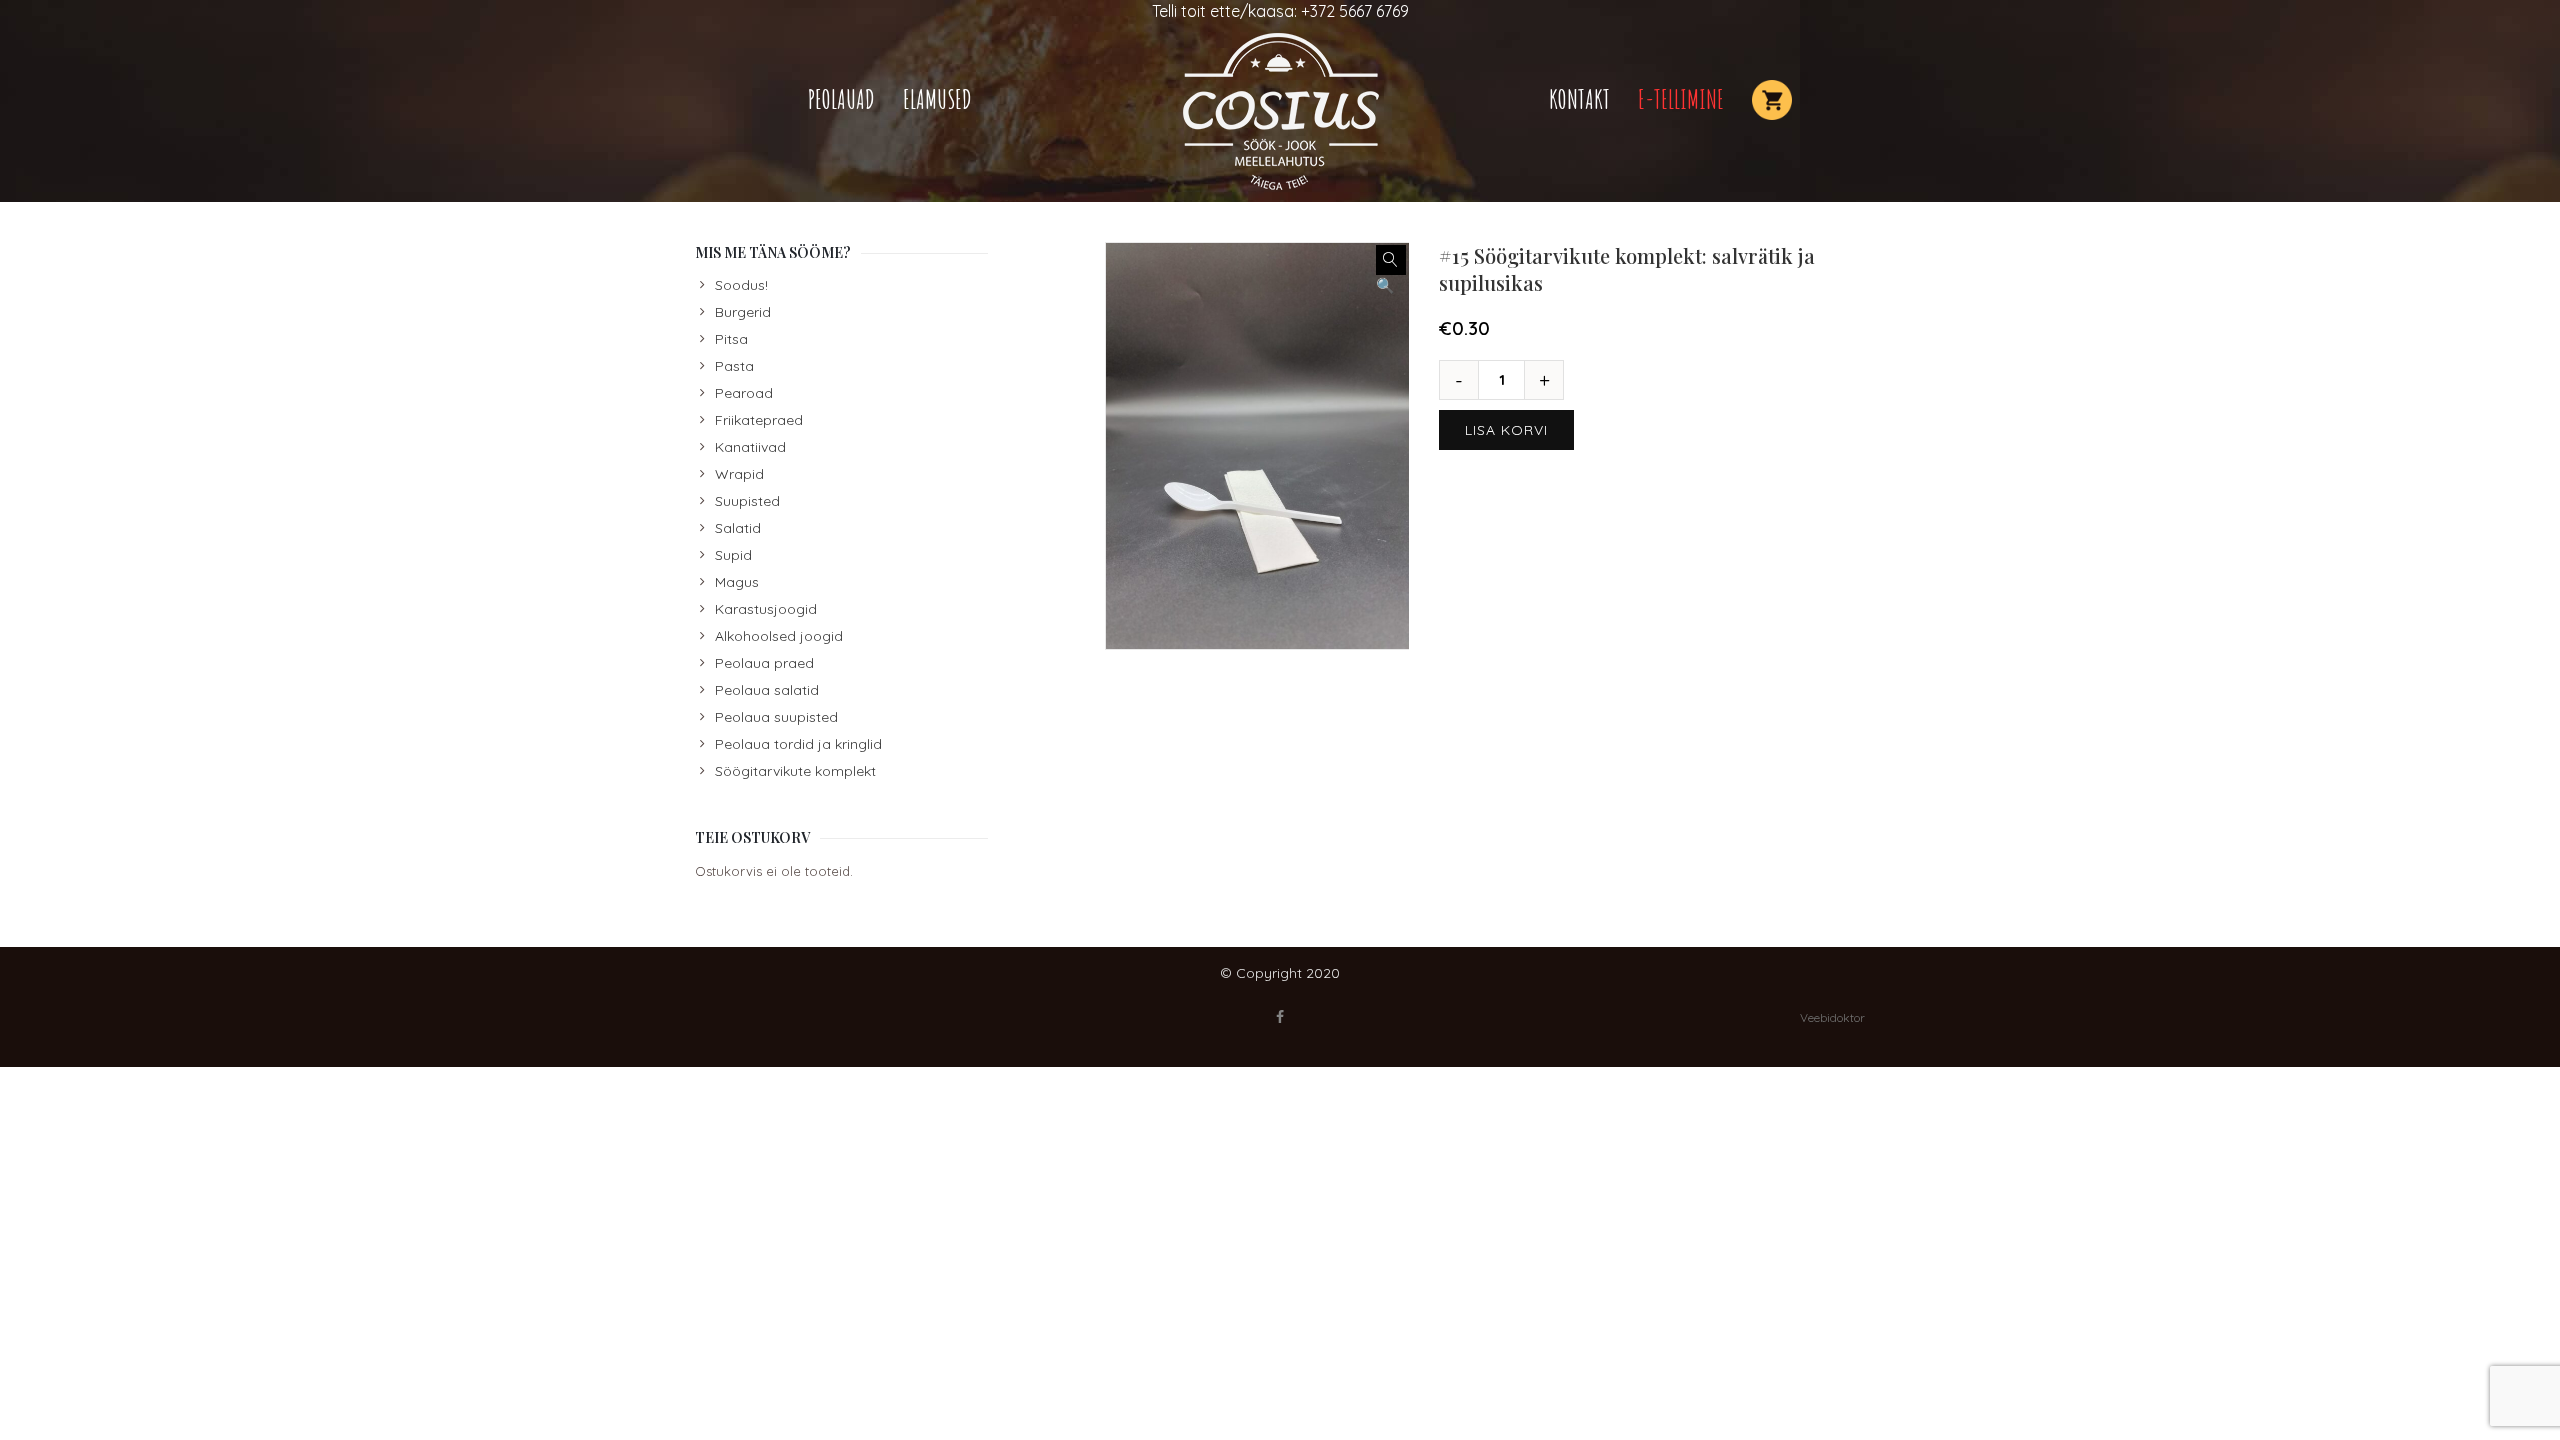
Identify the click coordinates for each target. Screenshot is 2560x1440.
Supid (733, 555)
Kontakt (1579, 99)
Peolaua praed (764, 663)
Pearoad (744, 393)
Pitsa (731, 339)
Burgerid (743, 312)
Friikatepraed (759, 420)
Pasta (734, 366)
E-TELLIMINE (1681, 99)
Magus (737, 582)
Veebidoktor (1832, 1017)
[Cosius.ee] (1280, 112)
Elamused (937, 99)
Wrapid (739, 474)
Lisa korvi (1506, 430)
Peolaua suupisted (776, 717)
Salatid (738, 528)
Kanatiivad (750, 447)
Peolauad (841, 99)
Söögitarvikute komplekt (795, 771)
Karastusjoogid (766, 609)
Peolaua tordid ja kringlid (798, 744)
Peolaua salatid (767, 690)
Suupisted (747, 501)
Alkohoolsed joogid (779, 636)
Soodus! (741, 285)
